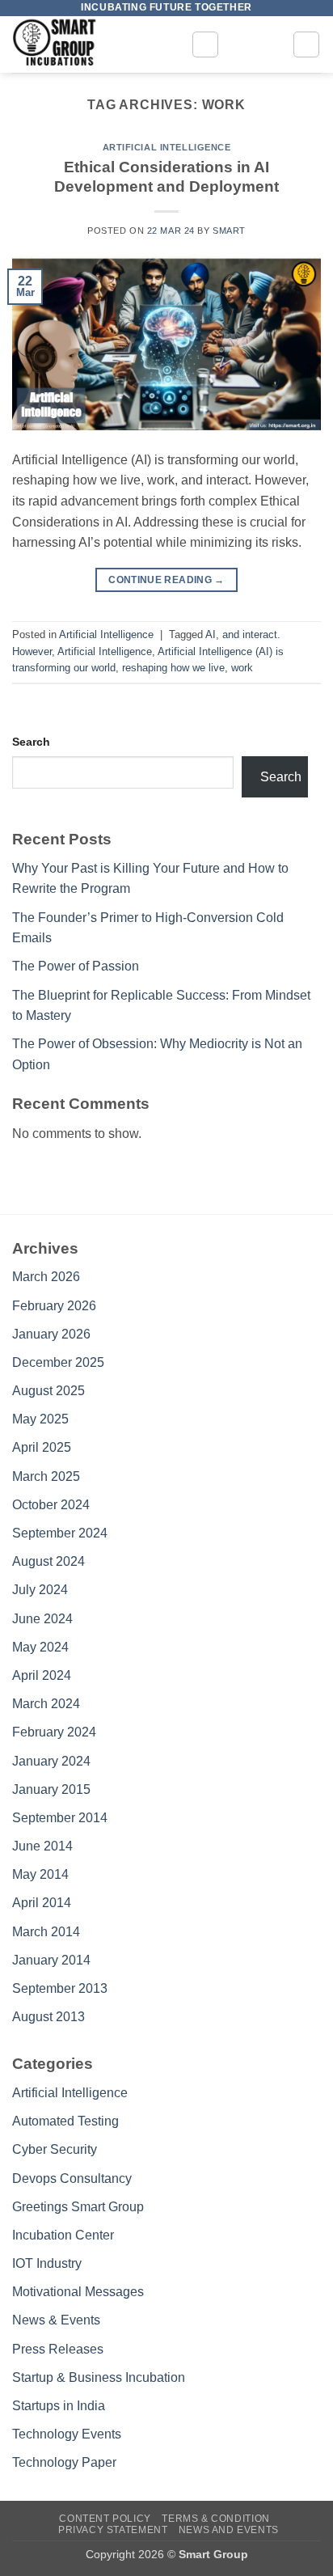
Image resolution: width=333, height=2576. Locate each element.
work (242, 668)
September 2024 (60, 1533)
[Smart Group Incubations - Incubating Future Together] (95, 44)
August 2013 (48, 2017)
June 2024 (42, 1619)
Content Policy (105, 2519)
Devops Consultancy (72, 2178)
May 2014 (40, 1874)
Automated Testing (65, 2121)
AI (211, 634)
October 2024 (51, 1505)
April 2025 (42, 1447)
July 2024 (40, 1590)
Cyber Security (55, 2149)
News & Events (56, 2320)
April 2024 (42, 1675)
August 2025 (48, 1391)
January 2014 (51, 1960)
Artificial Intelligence (167, 147)
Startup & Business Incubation (99, 2377)
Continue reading (166, 580)
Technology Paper (64, 2462)
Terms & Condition (215, 2519)
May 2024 (40, 1647)
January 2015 (51, 1789)
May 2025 (40, 1419)
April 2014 (42, 1903)
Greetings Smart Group (78, 2207)
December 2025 (58, 1362)
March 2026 (46, 1277)
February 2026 (54, 1306)
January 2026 (51, 1334)
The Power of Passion (76, 966)
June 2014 (42, 1846)
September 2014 (60, 1818)
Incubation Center (63, 2235)
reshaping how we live (173, 668)
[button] (205, 44)
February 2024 (54, 1732)
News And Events (229, 2530)
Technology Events (67, 2434)
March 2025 (46, 1476)
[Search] (306, 44)
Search (31, 742)
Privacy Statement (113, 2530)
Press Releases (58, 2349)
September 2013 (60, 1988)
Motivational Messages (78, 2292)
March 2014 (46, 1932)
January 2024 (51, 1761)
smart (229, 231)
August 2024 (48, 1561)
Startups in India (59, 2406)
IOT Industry (47, 2263)
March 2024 (46, 1704)
